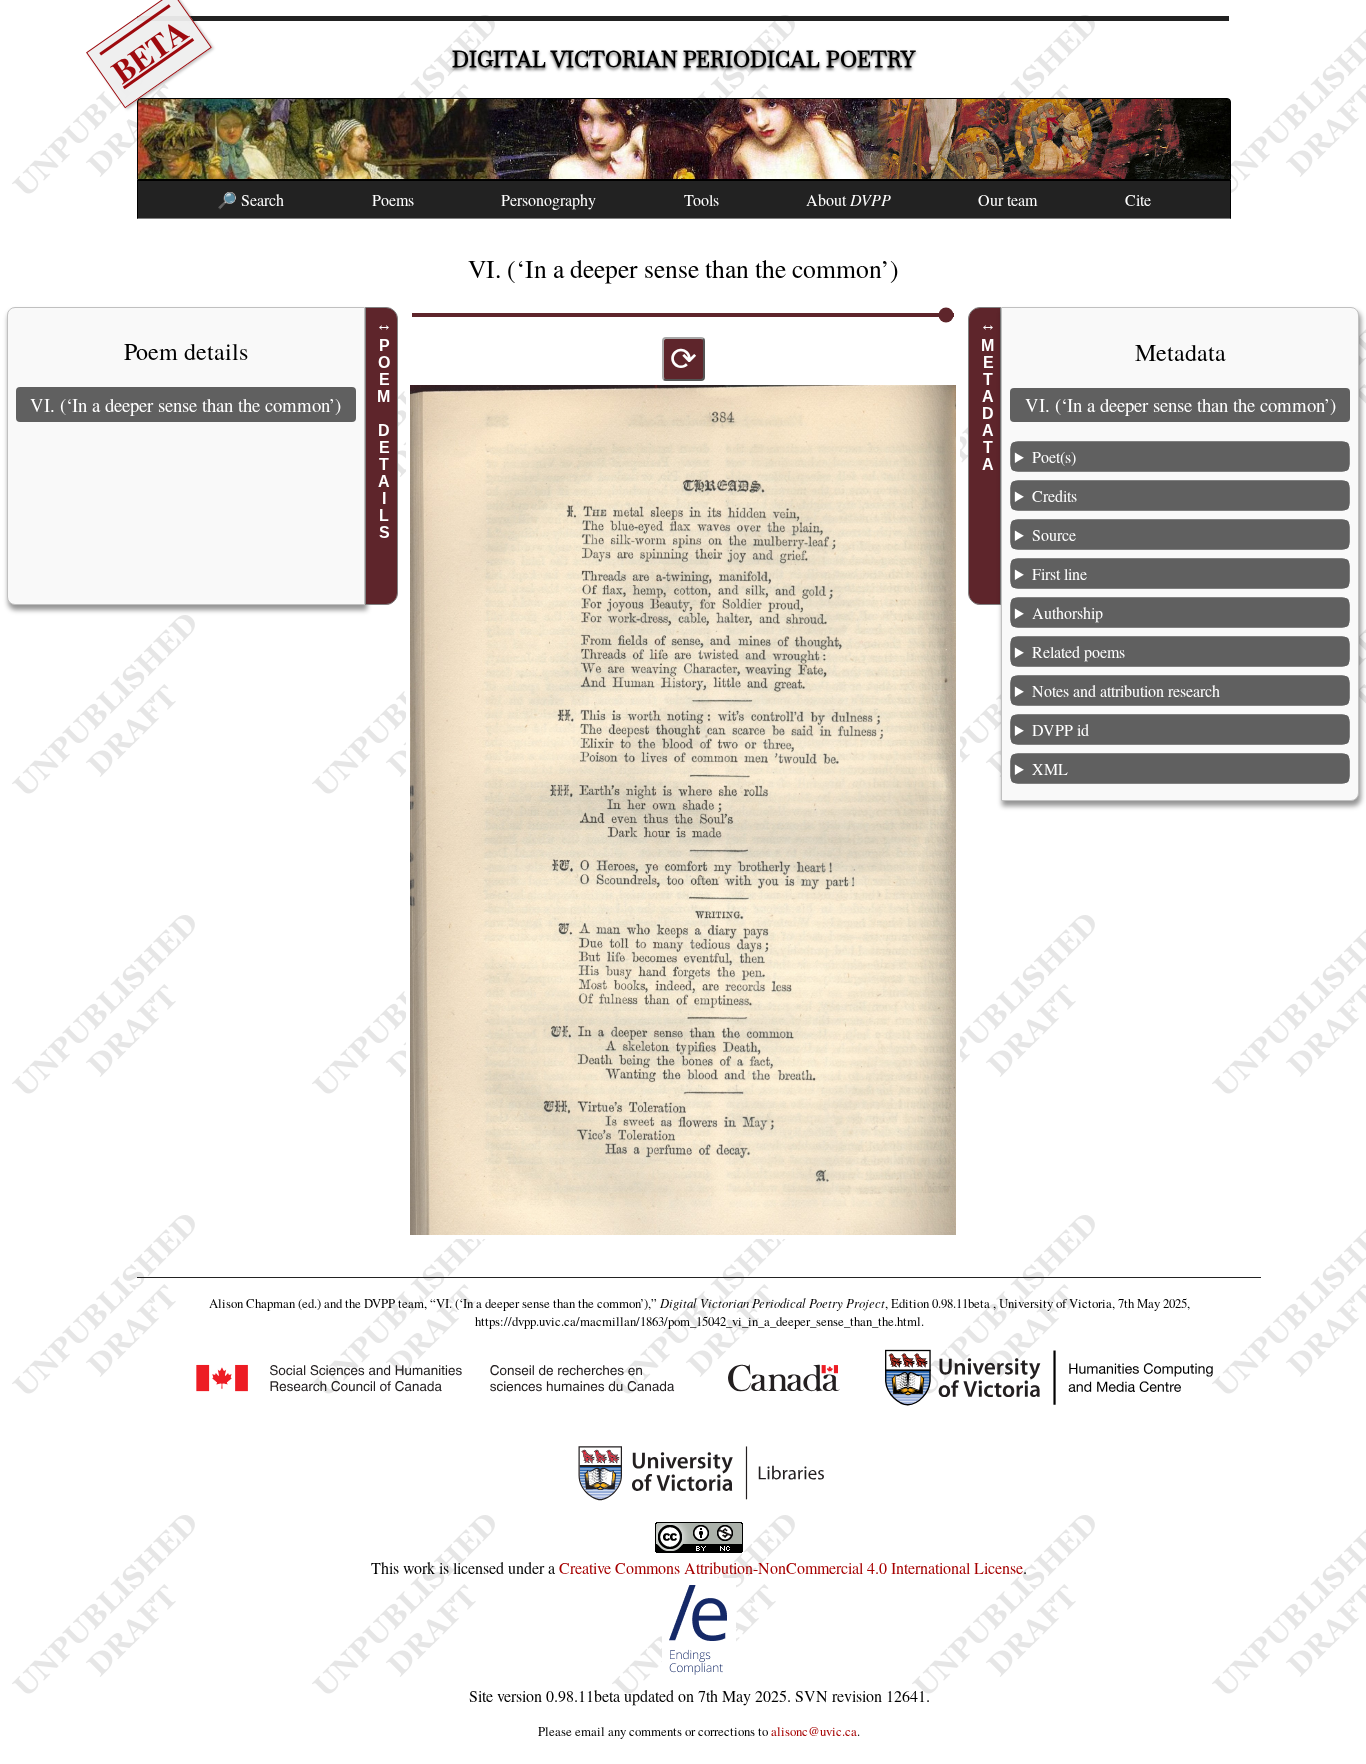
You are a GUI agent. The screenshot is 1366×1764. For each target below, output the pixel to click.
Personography (548, 199)
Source (1054, 534)
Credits (1054, 495)
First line (1059, 573)
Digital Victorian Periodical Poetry (683, 59)
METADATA (987, 405)
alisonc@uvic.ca (814, 1731)
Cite (1138, 199)
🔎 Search (250, 199)
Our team (1007, 199)
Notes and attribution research (1126, 690)
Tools (701, 199)
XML (1050, 768)
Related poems (1078, 651)
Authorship (1067, 612)
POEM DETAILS (384, 439)
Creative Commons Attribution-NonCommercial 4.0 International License (791, 1567)
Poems (393, 199)
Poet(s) (1054, 456)
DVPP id (1060, 729)
